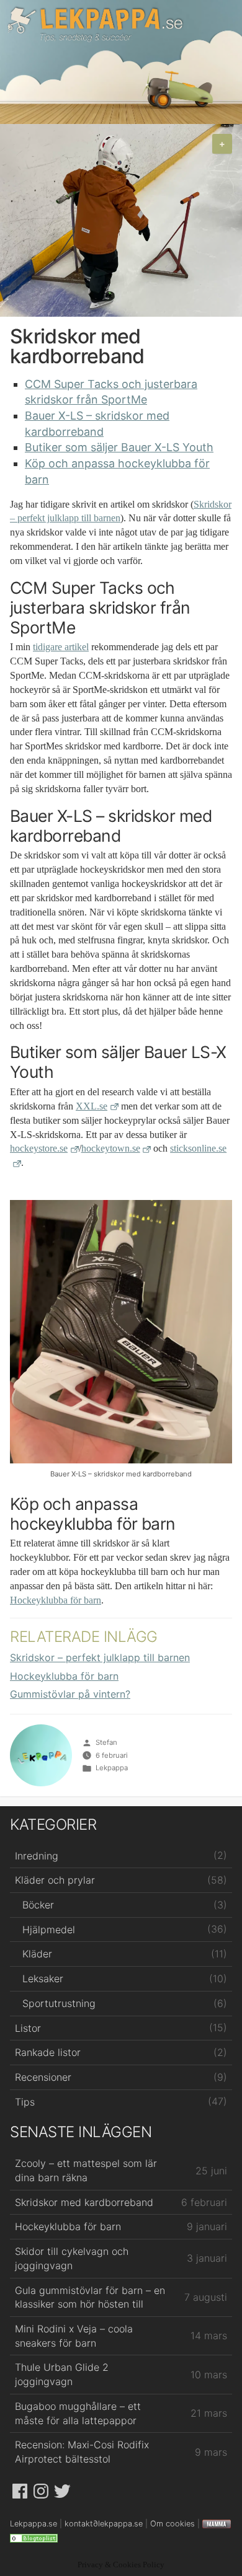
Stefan (106, 1742)
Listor (28, 2028)
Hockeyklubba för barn (56, 1600)
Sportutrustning (59, 2003)
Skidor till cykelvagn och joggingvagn (72, 2258)
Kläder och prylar (55, 1880)
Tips (25, 2102)
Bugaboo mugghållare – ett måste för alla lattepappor (78, 2413)
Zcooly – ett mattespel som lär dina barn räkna (86, 2170)
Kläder (37, 1954)
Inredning (37, 1856)
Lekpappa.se (95, 24)
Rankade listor (48, 2052)
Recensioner (43, 2077)
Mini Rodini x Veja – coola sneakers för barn (74, 2336)
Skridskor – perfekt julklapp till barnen (100, 1657)
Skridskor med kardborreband (84, 2202)
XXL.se (92, 1106)
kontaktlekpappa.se (104, 2524)
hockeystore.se (39, 1149)
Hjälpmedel (49, 1930)
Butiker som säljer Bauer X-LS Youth (119, 447)
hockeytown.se (111, 1149)
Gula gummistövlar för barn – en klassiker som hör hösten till (90, 2297)
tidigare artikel (61, 647)
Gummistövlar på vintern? (70, 1694)
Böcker (38, 1905)
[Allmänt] (34, 2538)
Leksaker (43, 1978)
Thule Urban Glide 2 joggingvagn (62, 2374)
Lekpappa (112, 1768)
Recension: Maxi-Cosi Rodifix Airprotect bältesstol (82, 2452)
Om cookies (173, 2524)
